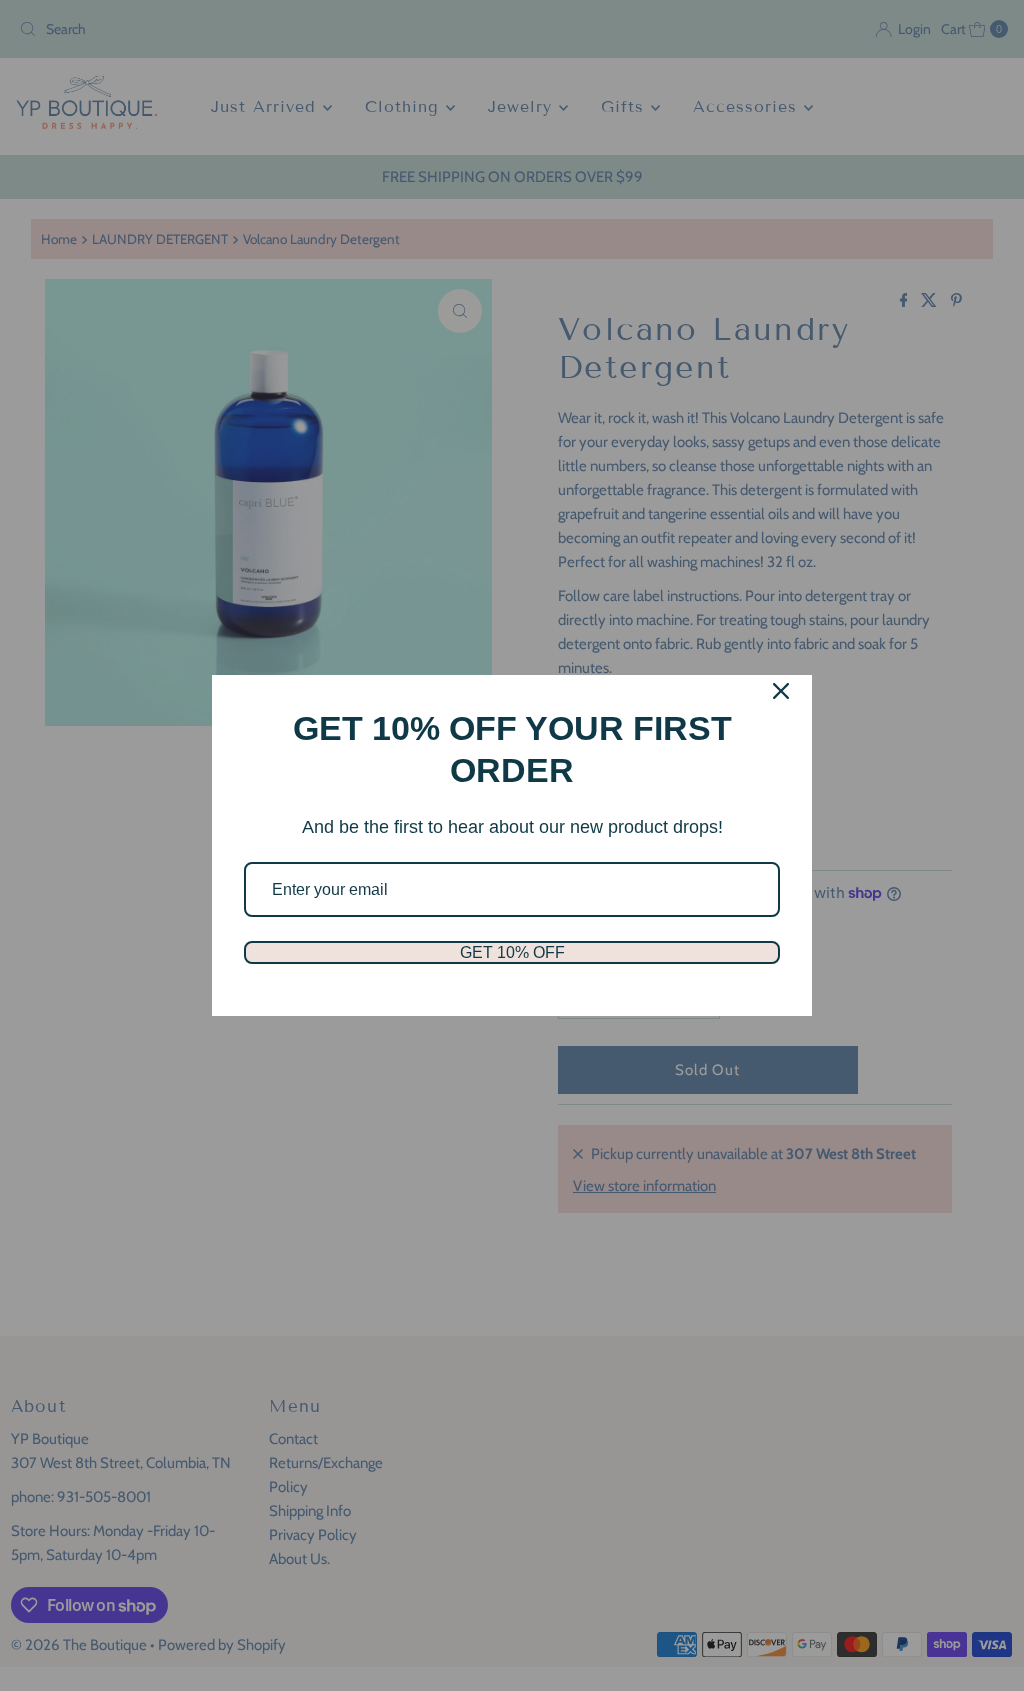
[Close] (781, 691)
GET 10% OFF (512, 952)
